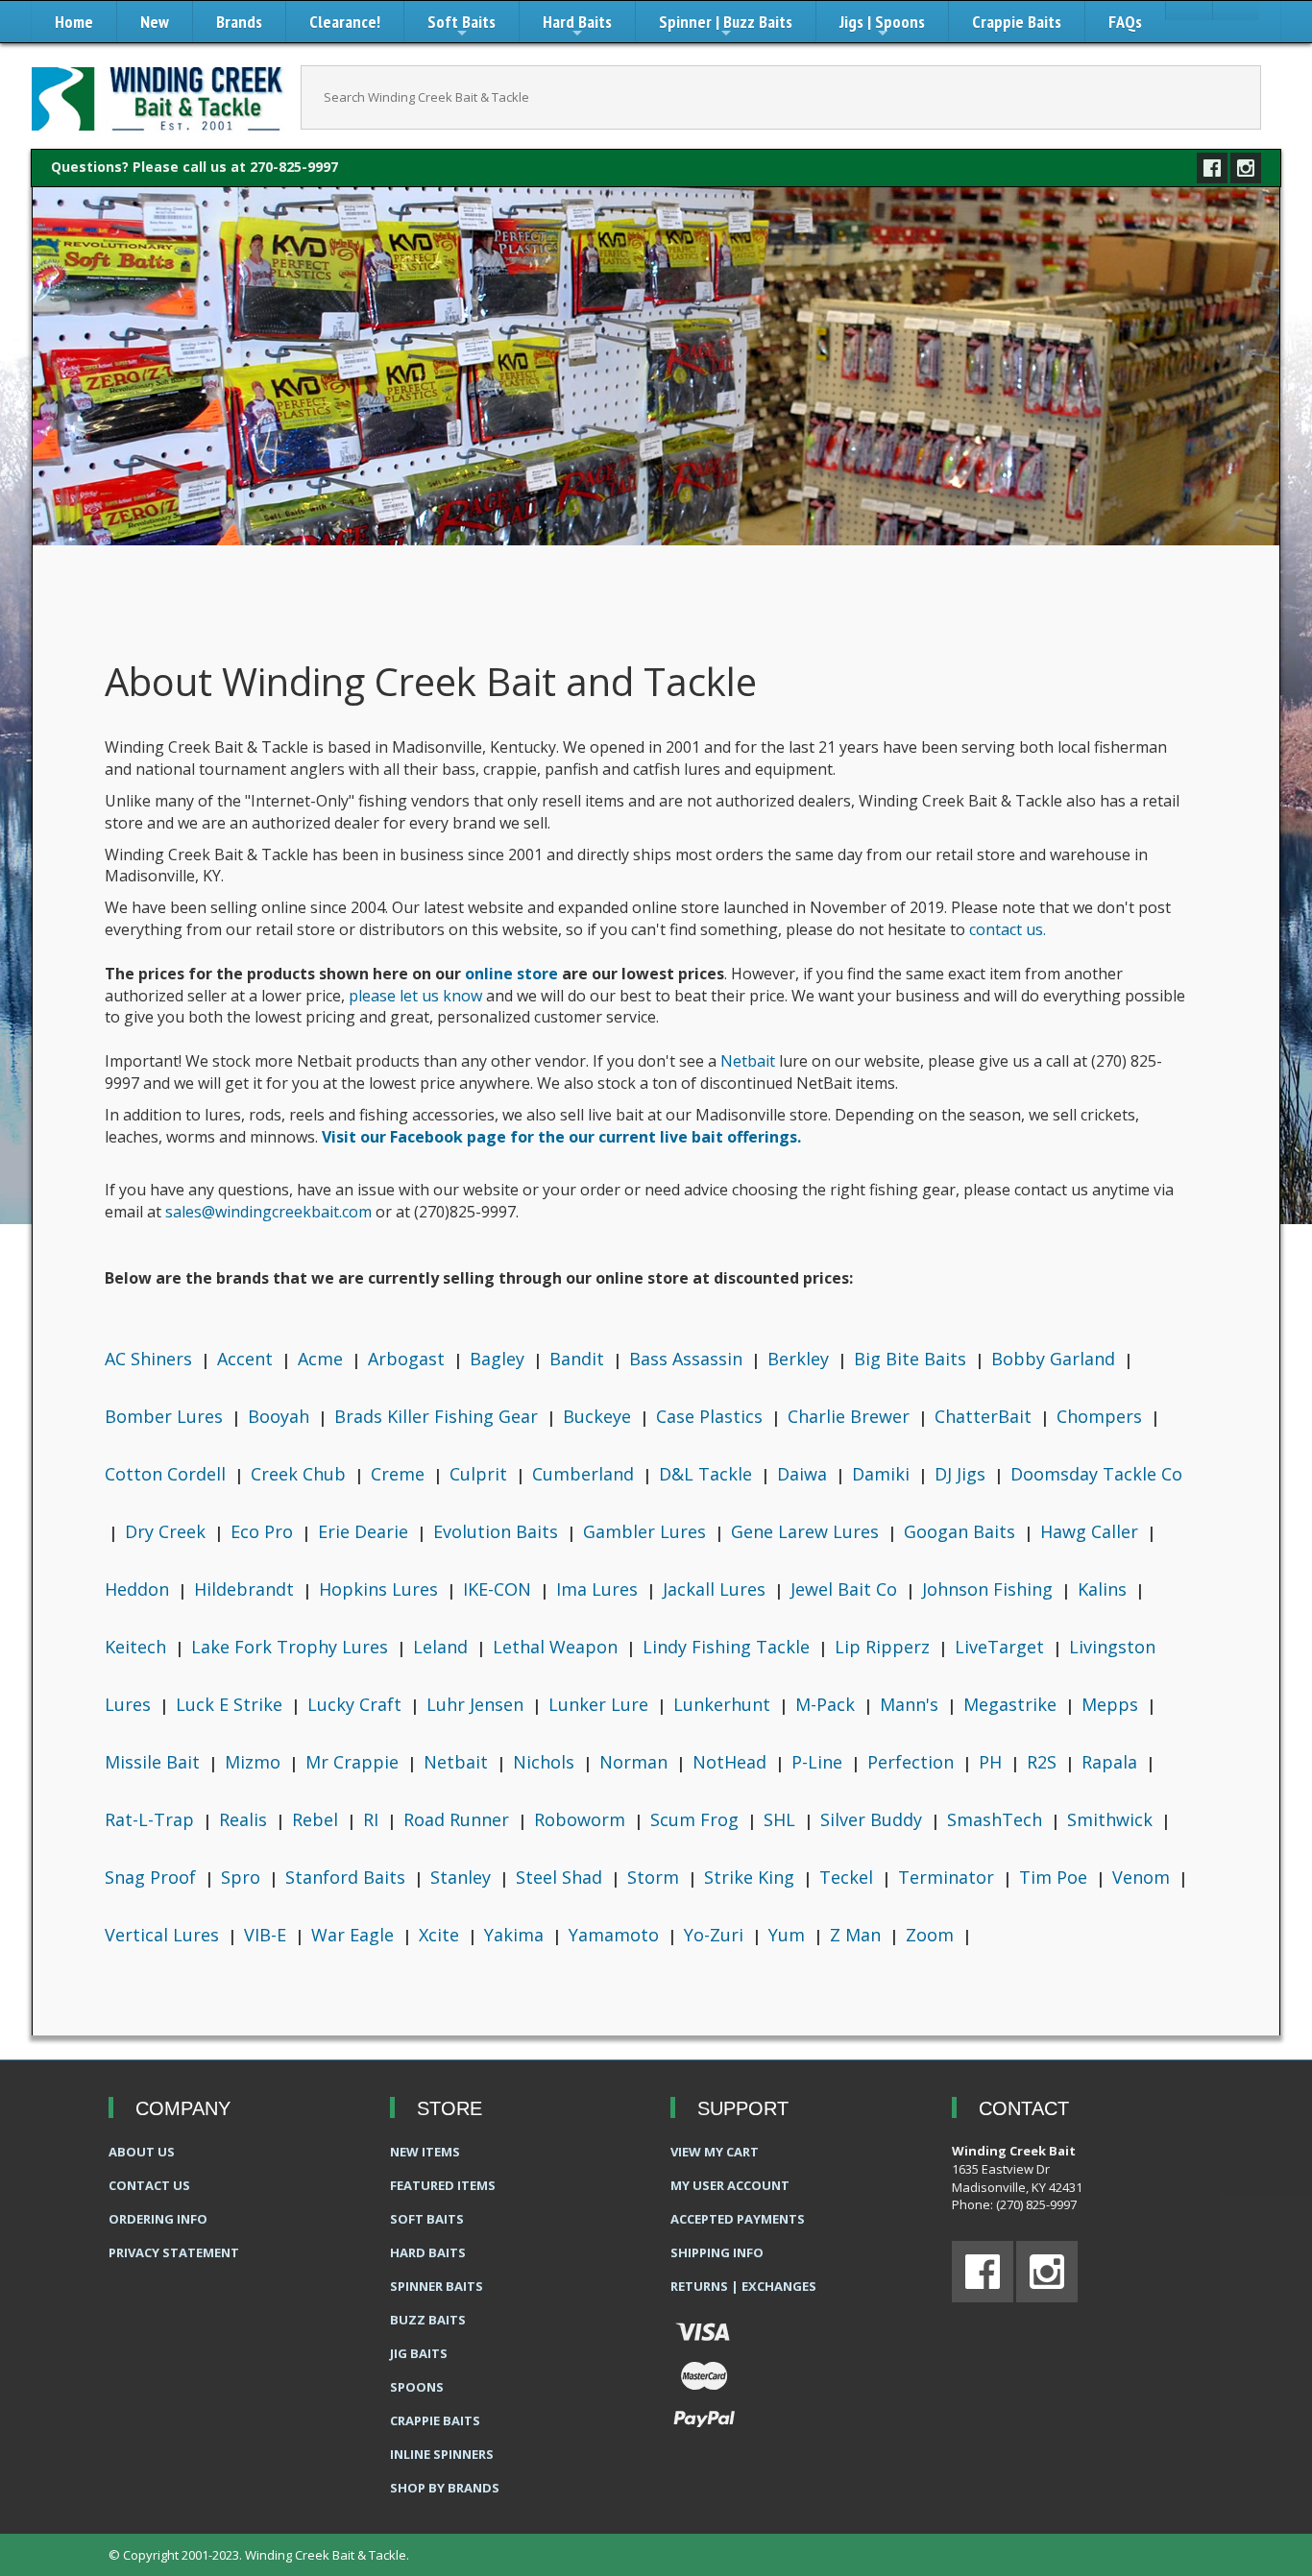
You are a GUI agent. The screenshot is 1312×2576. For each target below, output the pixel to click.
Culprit (481, 1474)
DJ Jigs (962, 1474)
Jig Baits (419, 2353)
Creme (400, 1474)
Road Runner (459, 1819)
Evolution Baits (498, 1531)
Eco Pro (264, 1531)
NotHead (732, 1762)
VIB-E (267, 1935)
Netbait (748, 1061)
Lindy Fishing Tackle (729, 1647)
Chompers (1102, 1416)
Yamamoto (616, 1935)
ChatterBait (985, 1416)
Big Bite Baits (912, 1359)
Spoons (417, 2387)
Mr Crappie (354, 1762)
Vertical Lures (164, 1935)
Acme (323, 1359)
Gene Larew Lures (807, 1531)
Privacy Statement (174, 2252)
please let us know (417, 996)
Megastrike (1012, 1704)
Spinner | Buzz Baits (726, 26)
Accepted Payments (738, 2219)
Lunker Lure (601, 1704)
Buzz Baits (428, 2320)
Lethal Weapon (558, 1647)
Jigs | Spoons (882, 26)
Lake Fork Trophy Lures (292, 1647)
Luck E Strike (231, 1704)
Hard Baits (577, 26)
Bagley (499, 1359)
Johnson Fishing (990, 1589)
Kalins (1105, 1589)
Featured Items (443, 2185)
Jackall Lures (717, 1589)
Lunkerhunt (724, 1704)
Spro (243, 1877)
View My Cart (715, 2152)
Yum (789, 1935)
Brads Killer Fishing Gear (438, 1416)
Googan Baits (962, 1531)
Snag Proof (153, 1877)
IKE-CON (499, 1589)
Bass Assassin (688, 1359)
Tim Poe (1056, 1877)
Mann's (911, 1704)
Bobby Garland (1056, 1359)
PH (993, 1762)
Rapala (1112, 1762)
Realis (245, 1819)
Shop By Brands (445, 2488)
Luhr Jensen (477, 1704)
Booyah (281, 1416)
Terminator (948, 1877)
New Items (425, 2152)
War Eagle (355, 1935)
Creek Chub (301, 1474)
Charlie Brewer (851, 1416)
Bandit (579, 1359)
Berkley (801, 1359)
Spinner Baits (437, 2286)
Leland (443, 1647)
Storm (656, 1877)
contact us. (1008, 929)
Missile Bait (155, 1762)
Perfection (913, 1762)
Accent (247, 1359)
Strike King (752, 1877)
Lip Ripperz (885, 1647)
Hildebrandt (246, 1589)
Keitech (138, 1647)
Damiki (883, 1474)
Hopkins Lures (381, 1589)
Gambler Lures (647, 1531)
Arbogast (409, 1359)
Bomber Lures (166, 1416)
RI (373, 1819)
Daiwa (804, 1474)
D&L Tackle (708, 1474)
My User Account (730, 2185)
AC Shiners (151, 1359)
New (155, 22)
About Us (142, 2152)
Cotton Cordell (168, 1474)
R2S (1044, 1762)
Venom (1143, 1877)
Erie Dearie (365, 1531)
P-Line (819, 1762)
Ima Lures (599, 1589)
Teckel (849, 1877)
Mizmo (255, 1762)
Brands (239, 22)
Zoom (932, 1935)
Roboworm (582, 1819)
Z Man (858, 1935)
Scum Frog (697, 1819)
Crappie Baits (1017, 22)
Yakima (516, 1935)
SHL (782, 1819)
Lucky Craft (357, 1704)
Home (74, 22)
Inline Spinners (442, 2454)
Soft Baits (462, 26)
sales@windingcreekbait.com (268, 1212)
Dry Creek (168, 1531)
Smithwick (1112, 1819)
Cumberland (585, 1474)
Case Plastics (712, 1416)
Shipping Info (717, 2252)
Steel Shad (561, 1877)
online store (511, 974)
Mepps (1112, 1704)
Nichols (546, 1762)
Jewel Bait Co (846, 1589)
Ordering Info (158, 2219)
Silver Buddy (874, 1819)
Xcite (441, 1935)
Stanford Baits (348, 1877)
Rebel (317, 1819)
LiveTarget (1002, 1647)
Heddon (139, 1589)
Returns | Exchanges (743, 2286)
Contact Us (149, 2185)
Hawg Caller (1092, 1531)
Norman (636, 1762)
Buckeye (599, 1416)
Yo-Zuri (716, 1935)
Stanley (463, 1877)
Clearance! (345, 22)
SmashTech (997, 1819)
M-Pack (827, 1704)
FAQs (1125, 22)
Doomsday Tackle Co (1096, 1474)
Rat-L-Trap (152, 1819)
